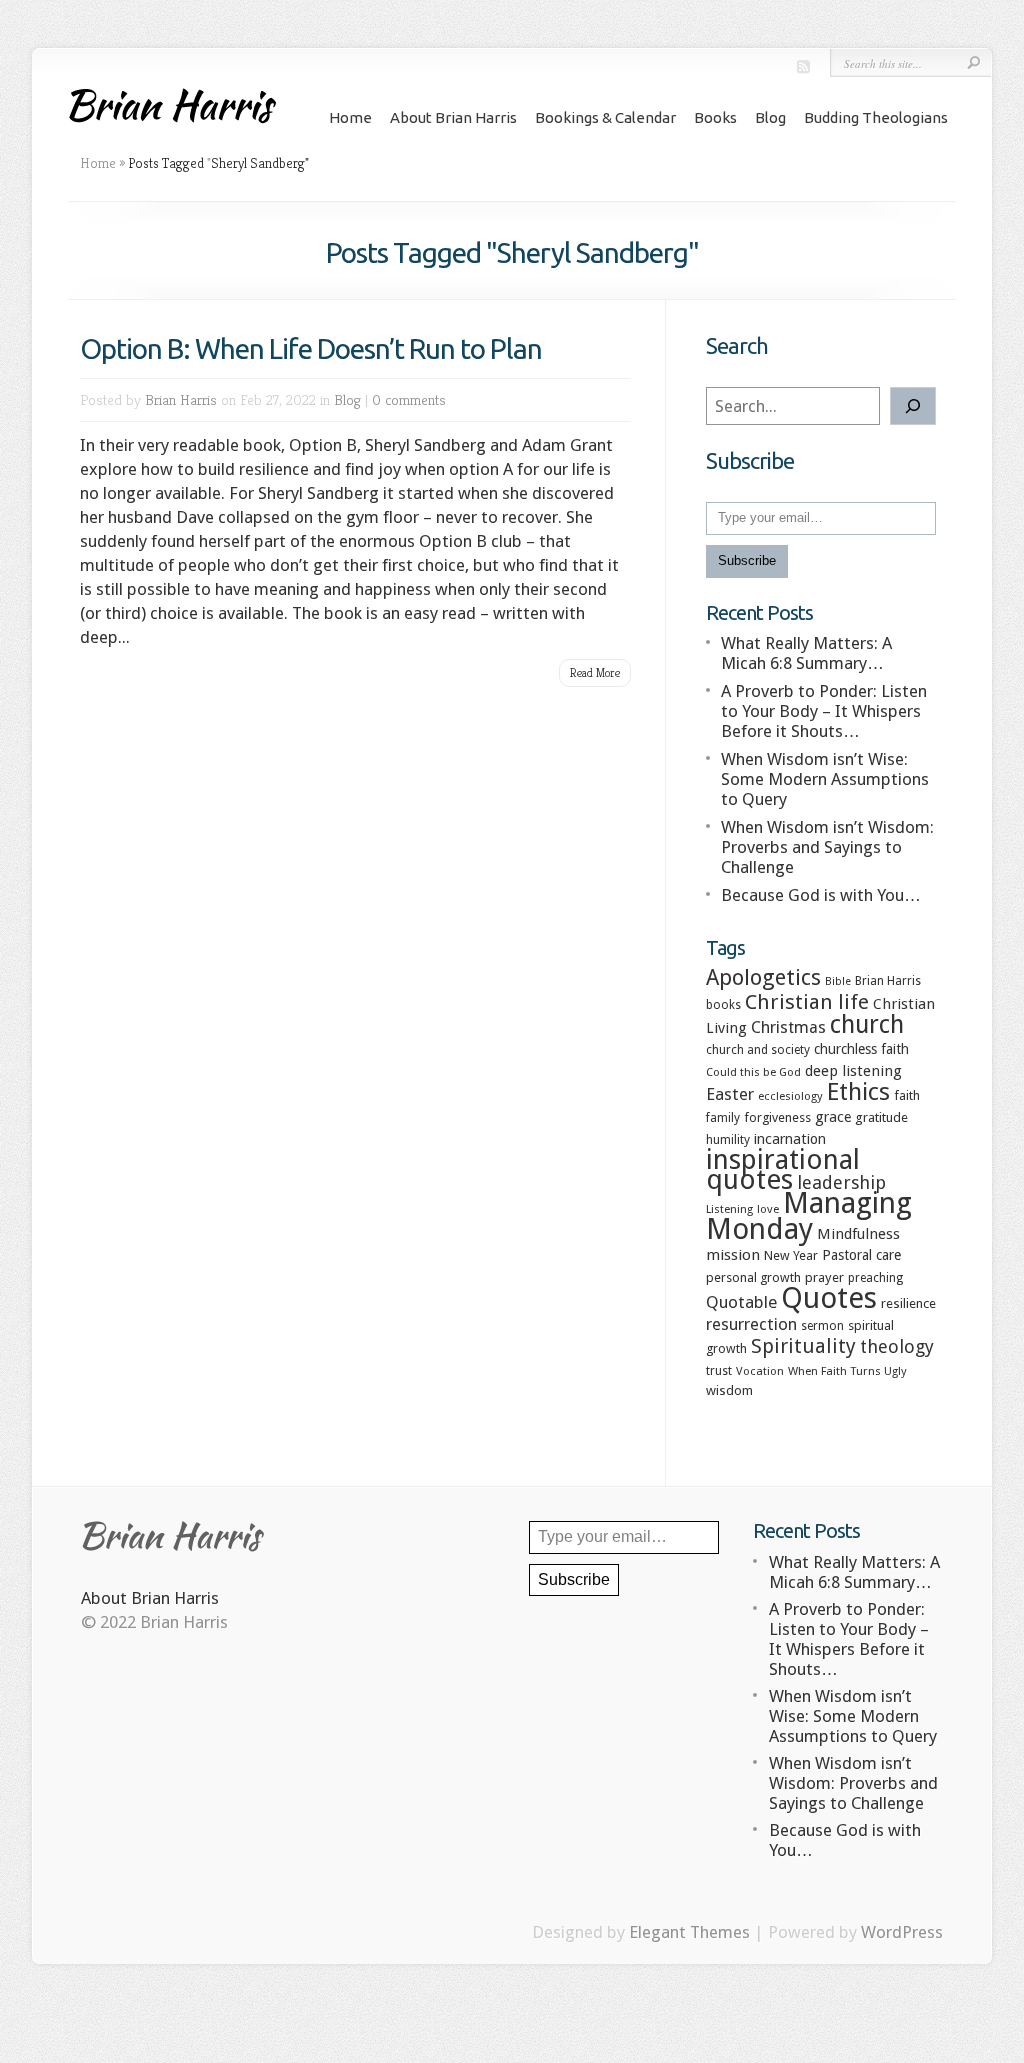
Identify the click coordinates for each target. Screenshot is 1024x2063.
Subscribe (747, 560)
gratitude (881, 1117)
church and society (758, 1050)
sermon (822, 1326)
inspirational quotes (783, 1169)
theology (897, 1346)
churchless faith (861, 1049)
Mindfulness (858, 1234)
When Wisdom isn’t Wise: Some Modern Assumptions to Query (825, 779)
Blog (770, 117)
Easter (730, 1094)
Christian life (807, 1002)
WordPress (902, 1932)
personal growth (753, 1277)
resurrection (751, 1324)
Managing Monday (809, 1216)
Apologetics (763, 977)
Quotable (741, 1302)
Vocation (760, 1371)
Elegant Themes (689, 1932)
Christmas (788, 1027)
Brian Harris (181, 399)
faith (907, 1095)
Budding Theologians (876, 117)
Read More (595, 672)
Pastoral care (861, 1255)
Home (350, 117)
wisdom (729, 1390)
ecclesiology (790, 1096)
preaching (875, 1278)
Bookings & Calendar (605, 117)
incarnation (790, 1139)
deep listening (853, 1071)
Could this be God (753, 1072)
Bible (838, 981)
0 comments (409, 399)
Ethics (858, 1092)
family (723, 1118)
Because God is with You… (821, 895)
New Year (791, 1255)
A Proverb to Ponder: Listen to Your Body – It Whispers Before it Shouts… (824, 711)
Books (715, 117)
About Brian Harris (453, 117)
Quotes (829, 1298)
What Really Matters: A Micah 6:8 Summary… (806, 653)
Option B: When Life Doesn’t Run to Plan (311, 348)
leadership (841, 1182)
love (768, 1209)
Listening (729, 1209)
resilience (908, 1303)
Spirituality (803, 1346)
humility (728, 1140)
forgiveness (777, 1117)
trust (719, 1371)
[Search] (913, 406)
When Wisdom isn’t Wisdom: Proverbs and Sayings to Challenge (827, 847)
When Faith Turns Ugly (847, 1371)
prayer (824, 1277)
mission (733, 1255)
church (867, 1024)
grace (833, 1117)
